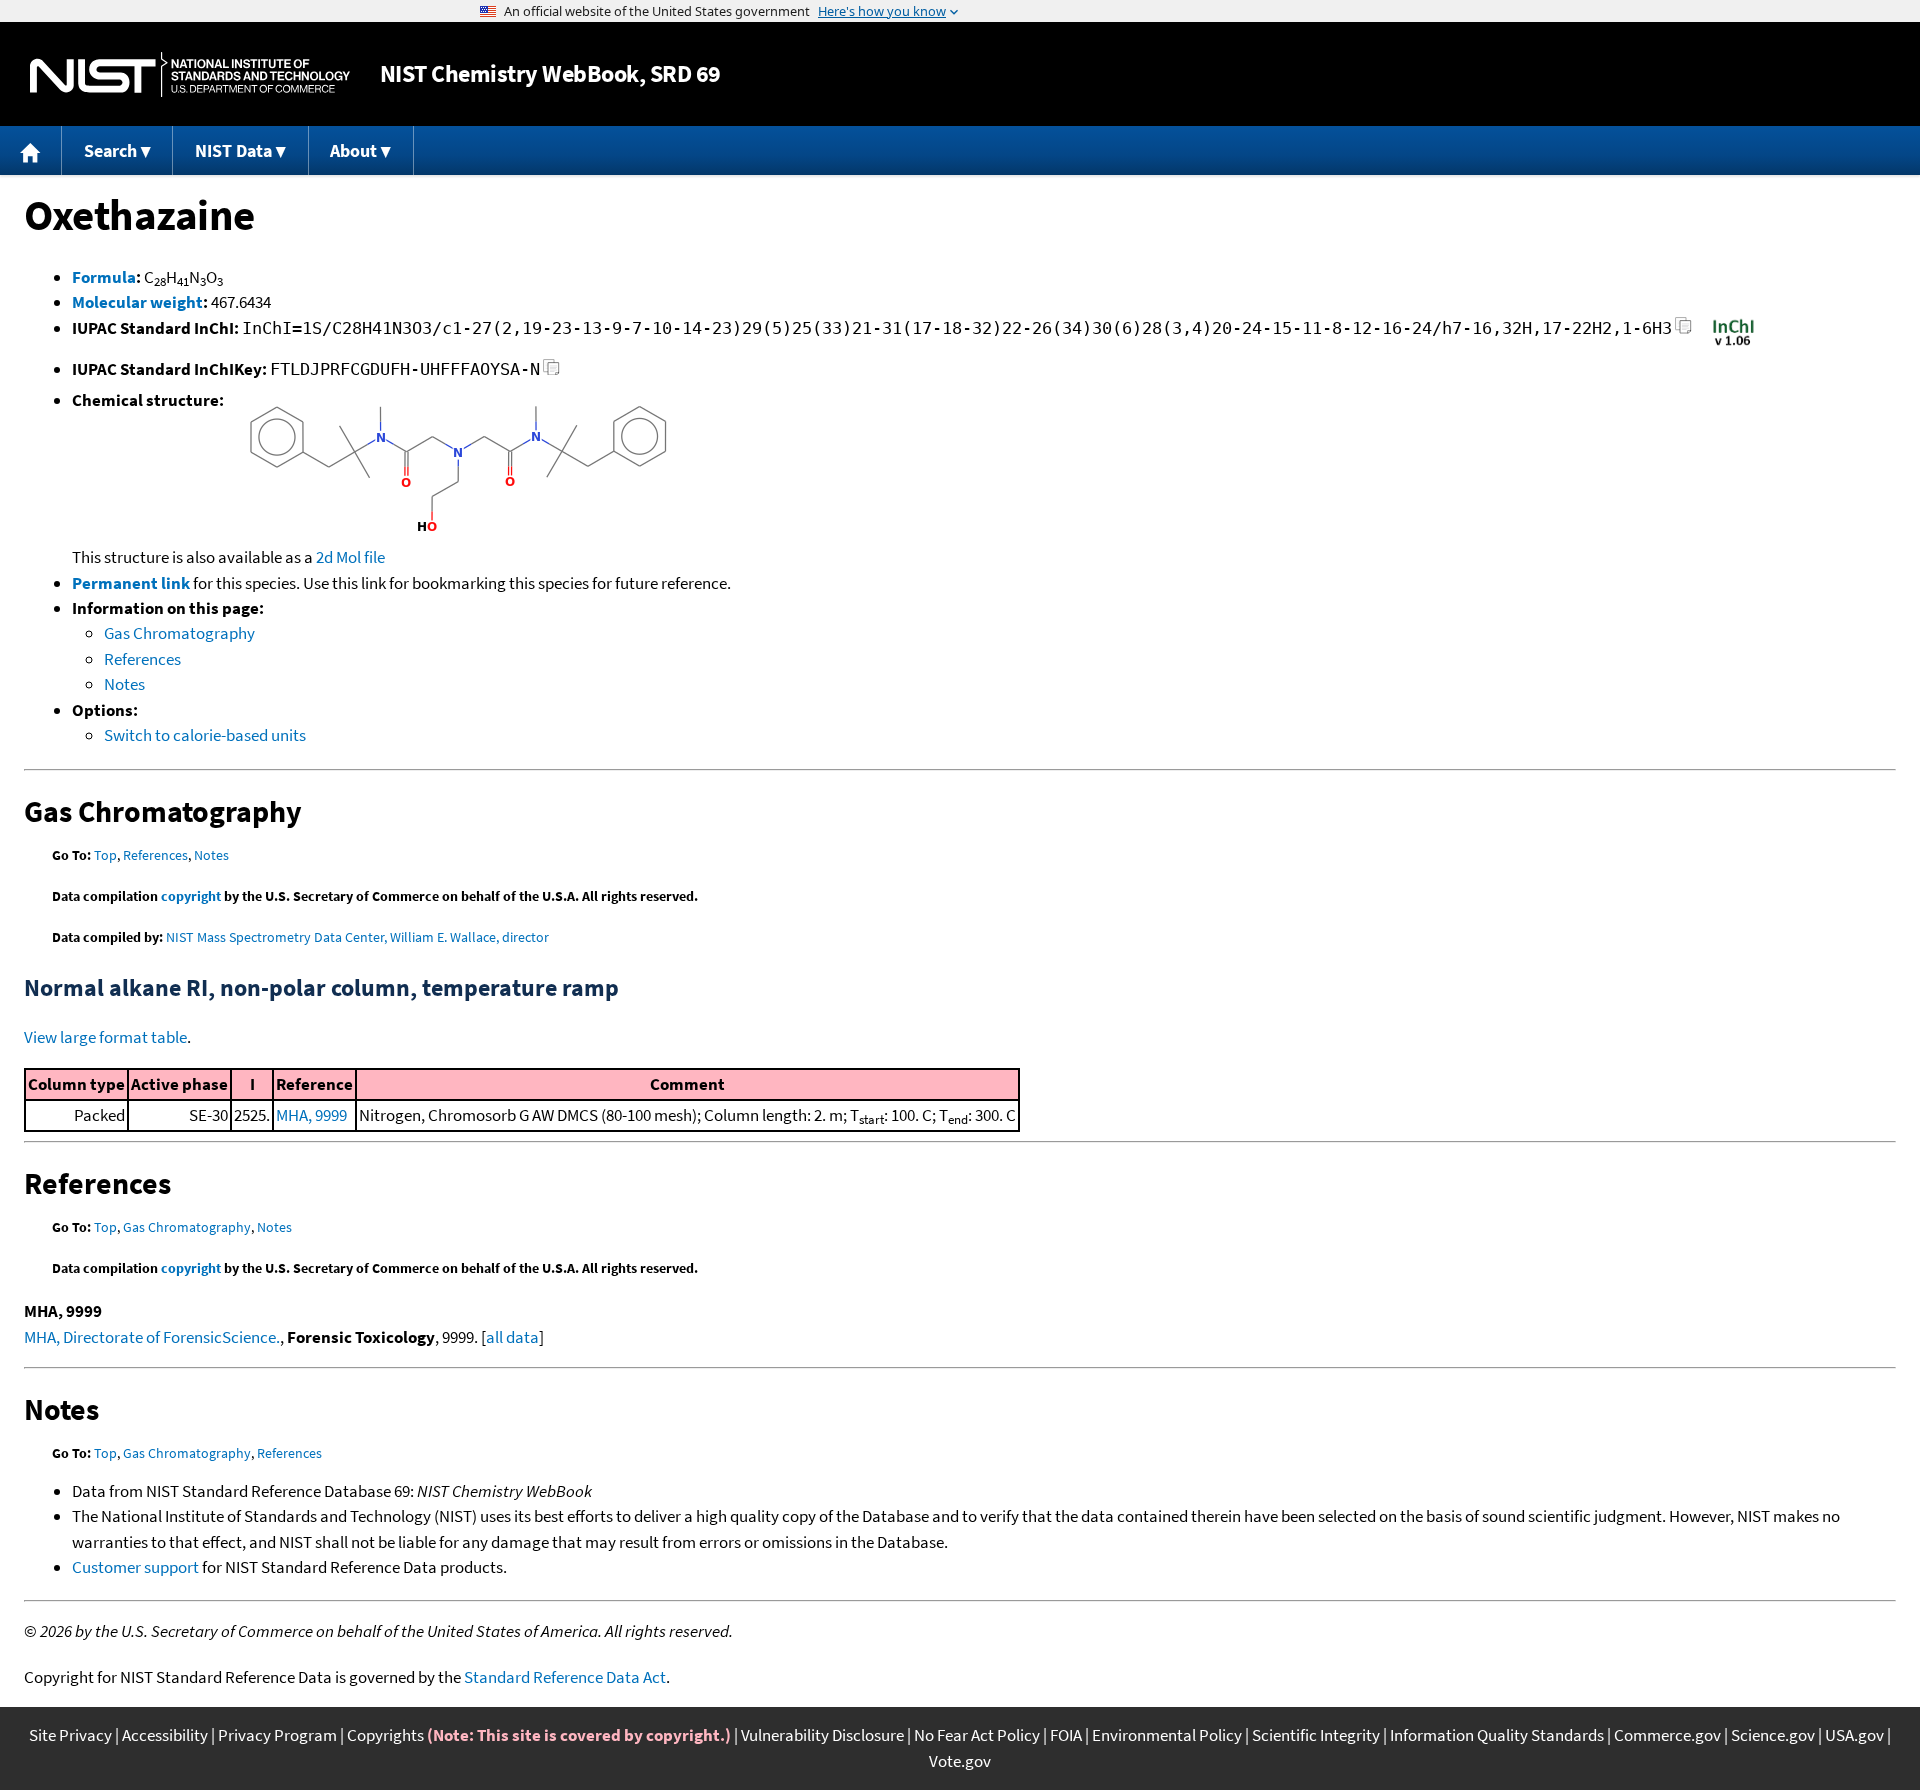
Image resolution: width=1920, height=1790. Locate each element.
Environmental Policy (1167, 1735)
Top (105, 855)
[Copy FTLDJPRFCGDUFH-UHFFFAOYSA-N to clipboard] (551, 372)
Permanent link (131, 583)
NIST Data (233, 150)
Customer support (135, 1567)
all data (512, 1337)
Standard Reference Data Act (565, 1677)
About (353, 150)
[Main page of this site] (31, 150)
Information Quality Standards (1497, 1735)
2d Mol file (350, 557)
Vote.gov (960, 1761)
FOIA (1066, 1735)
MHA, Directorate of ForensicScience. (152, 1337)
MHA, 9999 (311, 1115)
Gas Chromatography (179, 633)
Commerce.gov (1667, 1735)
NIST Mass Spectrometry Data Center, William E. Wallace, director (357, 937)
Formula (104, 277)
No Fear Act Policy (977, 1735)
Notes (124, 684)
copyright (191, 896)
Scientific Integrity (1316, 1735)
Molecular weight (137, 302)
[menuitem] (31, 150)
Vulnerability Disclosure (822, 1735)
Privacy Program (277, 1735)
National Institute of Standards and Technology (190, 74)
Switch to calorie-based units (205, 735)
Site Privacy (70, 1735)
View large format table (105, 1037)
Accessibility (165, 1735)
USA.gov (1854, 1735)
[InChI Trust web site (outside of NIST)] (1733, 344)
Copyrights (385, 1735)
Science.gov (1773, 1735)
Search (110, 150)
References (142, 659)
